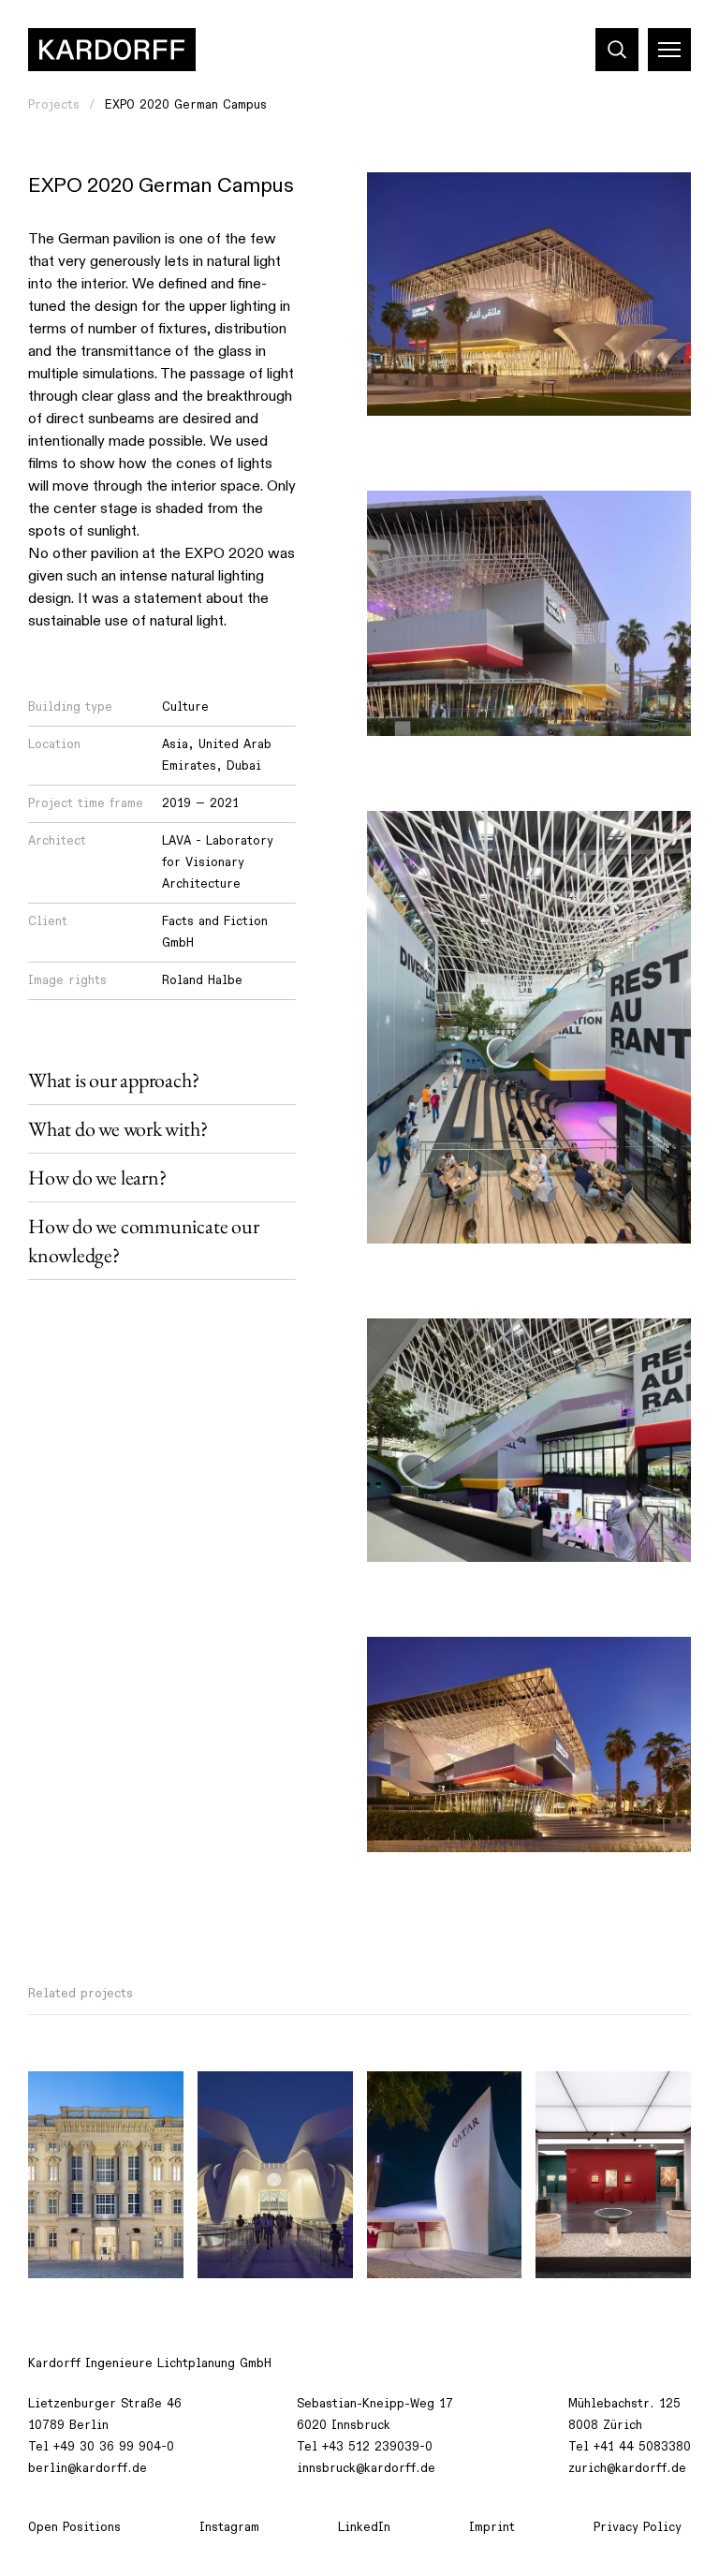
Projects (54, 105)
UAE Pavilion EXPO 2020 (268, 2106)
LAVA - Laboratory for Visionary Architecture (218, 862)
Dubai (244, 766)
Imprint (492, 2527)
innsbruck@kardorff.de (366, 2468)
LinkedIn (364, 2527)
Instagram (229, 2527)
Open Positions (74, 2527)
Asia (175, 744)
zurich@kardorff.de (627, 2468)
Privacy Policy (638, 2527)
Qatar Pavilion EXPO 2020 (443, 2106)
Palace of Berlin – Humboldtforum (98, 2106)
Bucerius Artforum (605, 2096)
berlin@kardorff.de (88, 2468)
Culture (185, 707)
